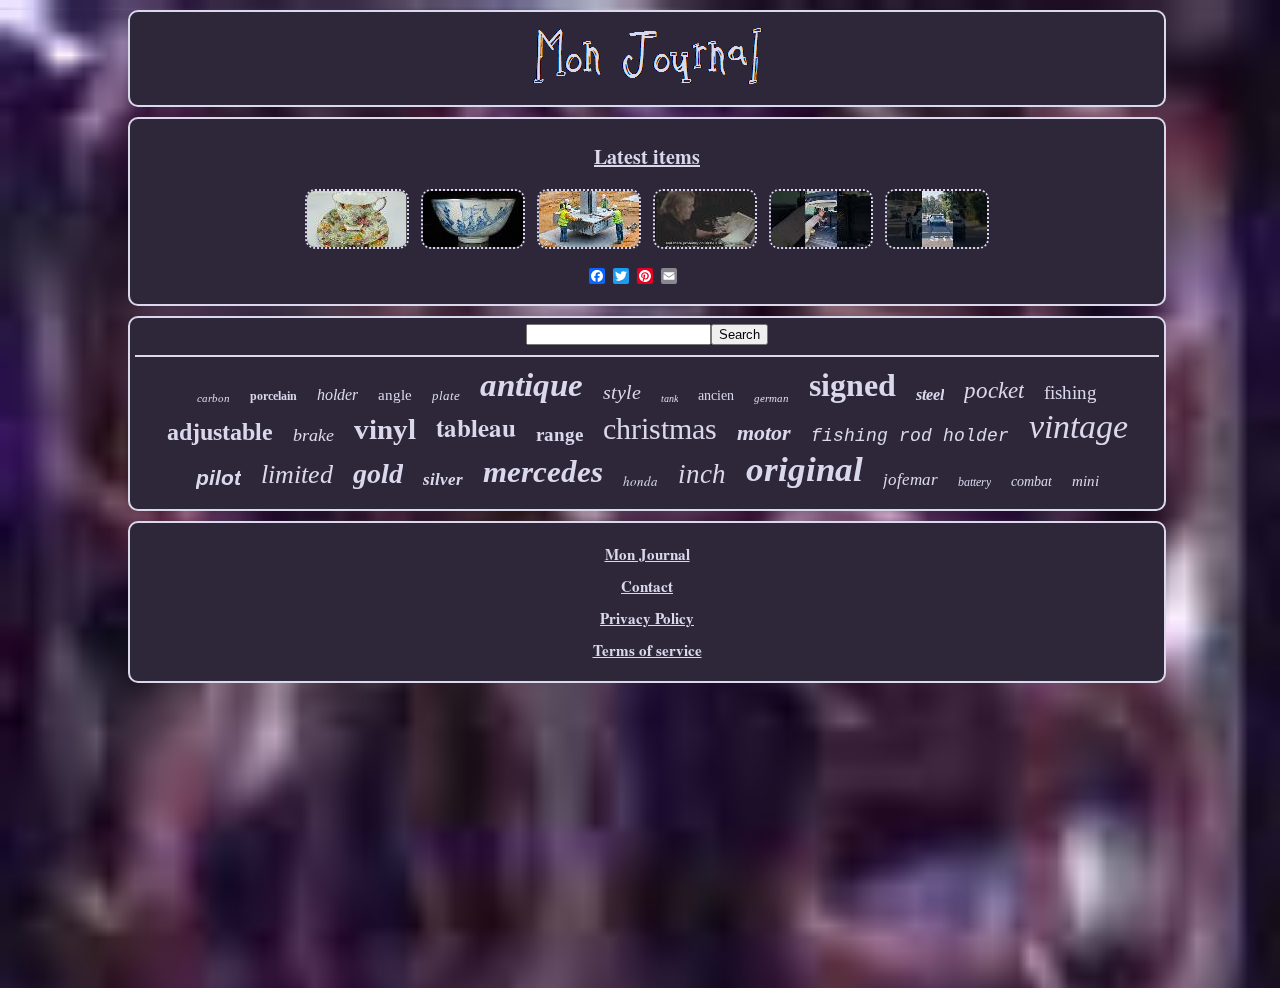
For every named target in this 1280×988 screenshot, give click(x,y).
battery (974, 482)
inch (702, 474)
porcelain (273, 396)
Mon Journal (647, 554)
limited (297, 474)
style (622, 392)
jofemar (910, 479)
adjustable (220, 432)
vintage (1078, 426)
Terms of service (647, 650)
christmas (660, 428)
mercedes (543, 471)
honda (640, 481)
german (771, 398)
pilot (218, 477)
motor (764, 432)
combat (1031, 481)
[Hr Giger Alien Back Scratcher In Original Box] (705, 247)
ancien (716, 395)
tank (669, 398)
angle (395, 395)
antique (531, 385)
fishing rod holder (910, 436)
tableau (476, 427)
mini (1085, 481)
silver (443, 479)
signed (852, 385)
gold (378, 473)
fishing (1070, 392)
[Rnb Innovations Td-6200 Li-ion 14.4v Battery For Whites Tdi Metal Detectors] (589, 247)
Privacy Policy (647, 618)
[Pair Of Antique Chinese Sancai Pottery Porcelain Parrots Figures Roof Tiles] (473, 247)
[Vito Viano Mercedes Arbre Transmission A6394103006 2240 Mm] (821, 247)
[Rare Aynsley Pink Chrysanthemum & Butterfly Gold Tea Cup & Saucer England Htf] (357, 247)
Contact (647, 586)
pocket (994, 390)
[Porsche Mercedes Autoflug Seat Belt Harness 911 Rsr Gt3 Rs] (937, 247)
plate (446, 395)
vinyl (385, 429)
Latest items (647, 156)
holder (337, 394)
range (559, 434)
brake (313, 435)
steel (930, 394)
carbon (213, 398)
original (804, 469)
